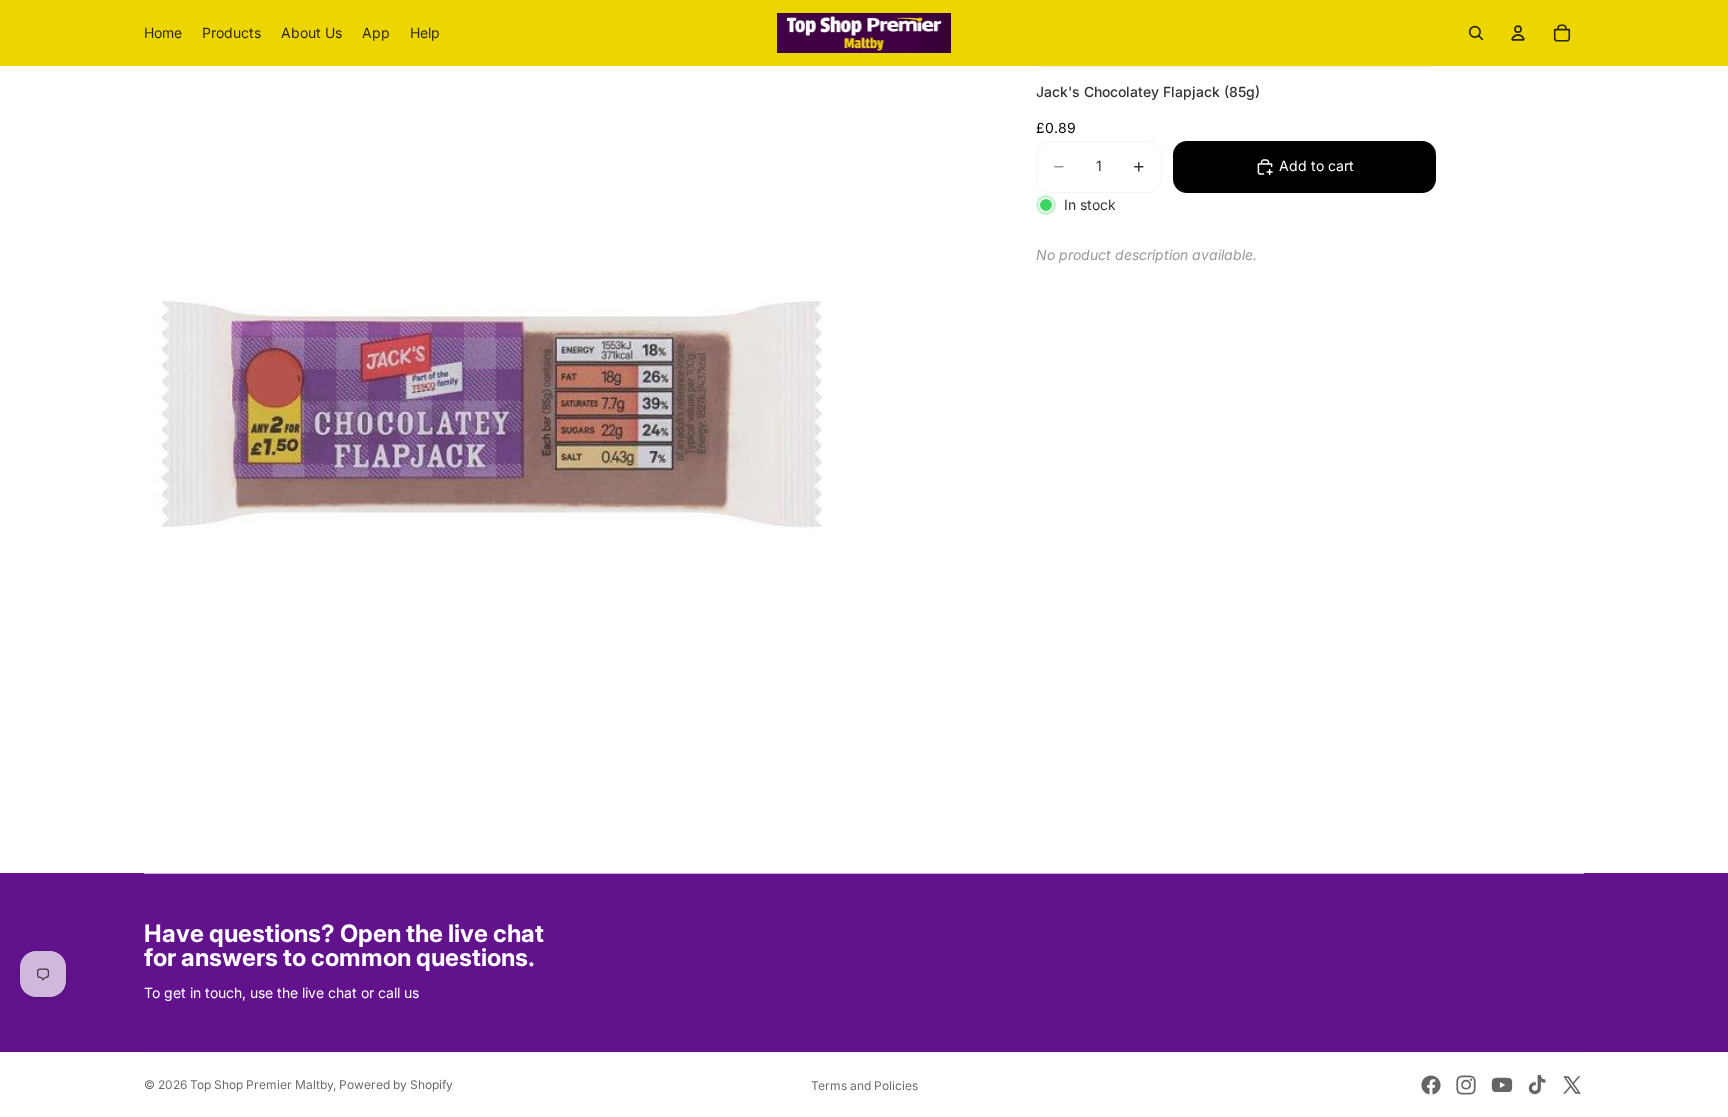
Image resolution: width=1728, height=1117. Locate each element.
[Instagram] (1466, 1085)
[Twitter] (1572, 1085)
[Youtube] (1502, 1085)
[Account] (1518, 33)
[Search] (1476, 33)
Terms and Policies (864, 1085)
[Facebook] (1431, 1085)
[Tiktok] (1537, 1085)
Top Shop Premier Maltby (261, 1084)
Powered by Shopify (396, 1084)
